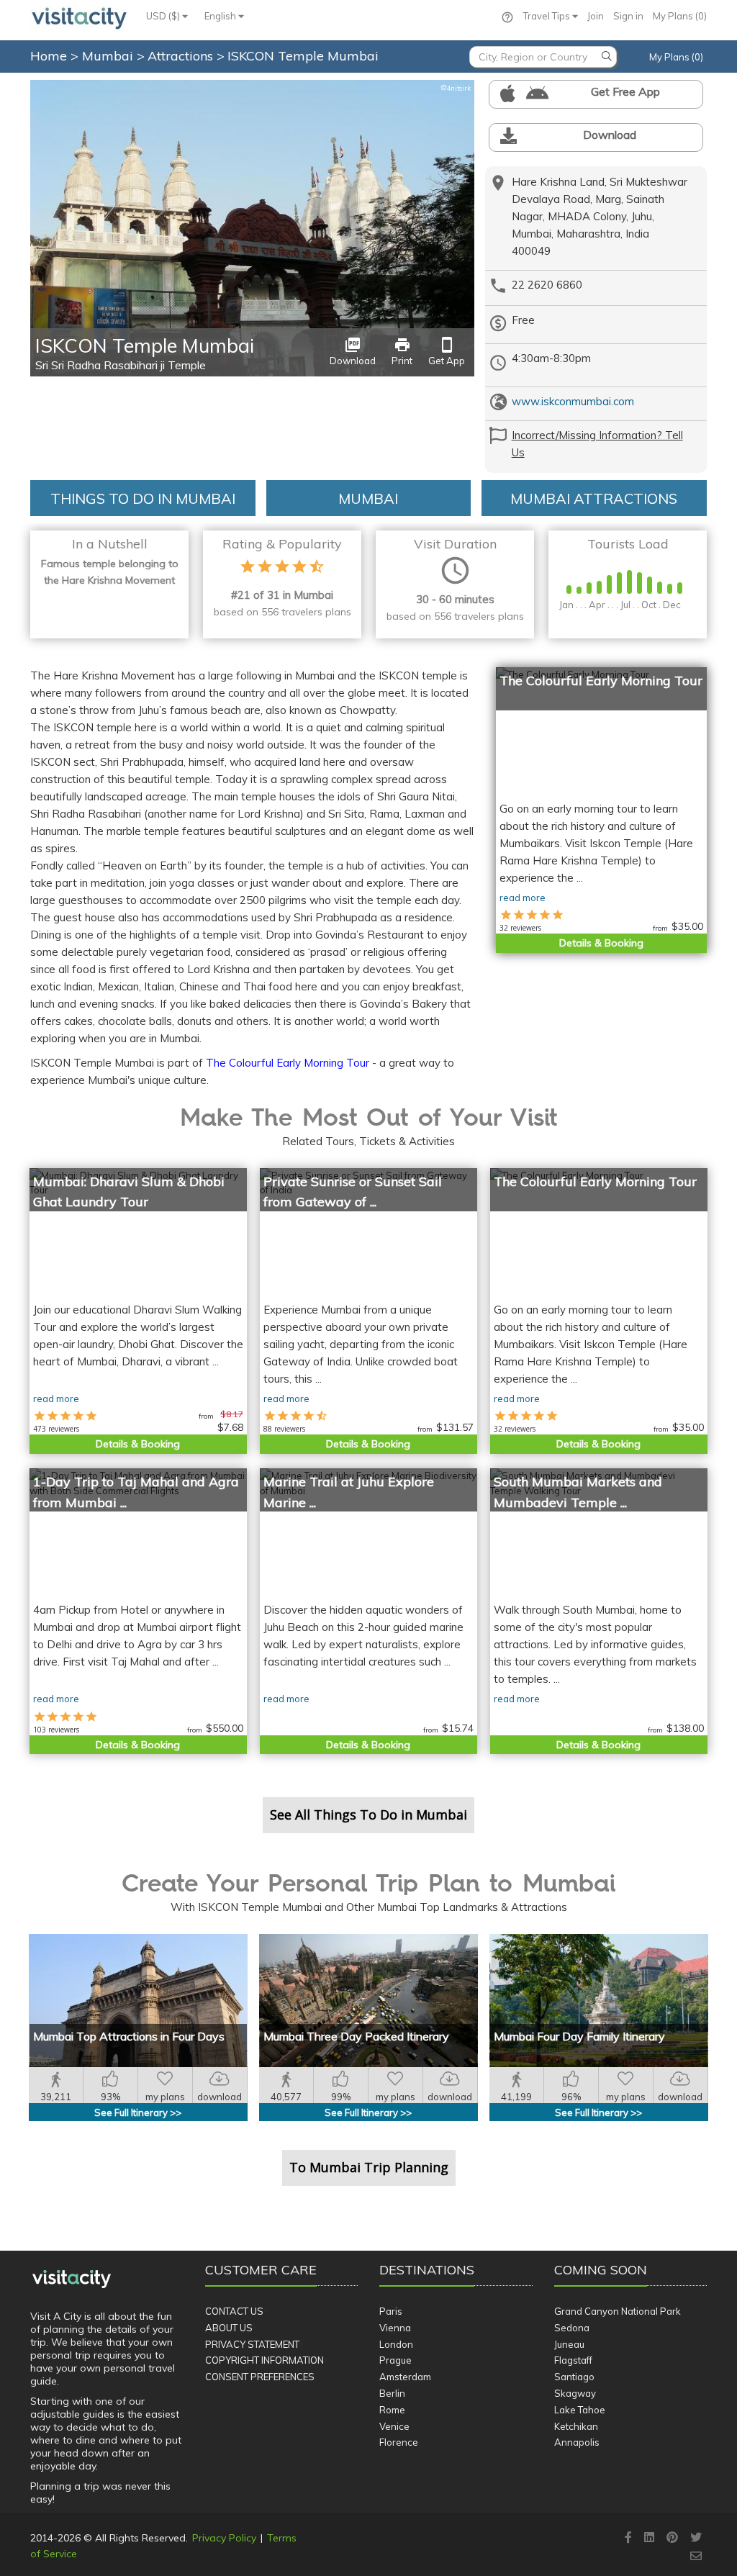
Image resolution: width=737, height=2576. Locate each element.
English (221, 16)
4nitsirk (456, 88)
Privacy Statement (252, 2344)
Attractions (182, 56)
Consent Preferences (260, 2377)
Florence (399, 2442)
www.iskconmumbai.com (573, 401)
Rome (392, 2410)
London (396, 2344)
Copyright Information (264, 2360)
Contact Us (234, 2311)
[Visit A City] (72, 2279)
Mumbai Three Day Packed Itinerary (356, 2036)
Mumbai (109, 56)
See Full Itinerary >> (138, 2112)
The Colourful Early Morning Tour (288, 1063)
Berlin (392, 2393)
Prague (395, 2360)
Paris (391, 2311)
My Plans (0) (680, 16)
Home (49, 56)
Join (596, 16)
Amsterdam (405, 2377)
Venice (394, 2426)
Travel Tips (548, 16)
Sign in (628, 16)
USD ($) (164, 16)
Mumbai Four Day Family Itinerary (579, 2036)
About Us (229, 2328)
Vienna (395, 2328)
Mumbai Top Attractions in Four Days (129, 2036)
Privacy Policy (224, 2538)
